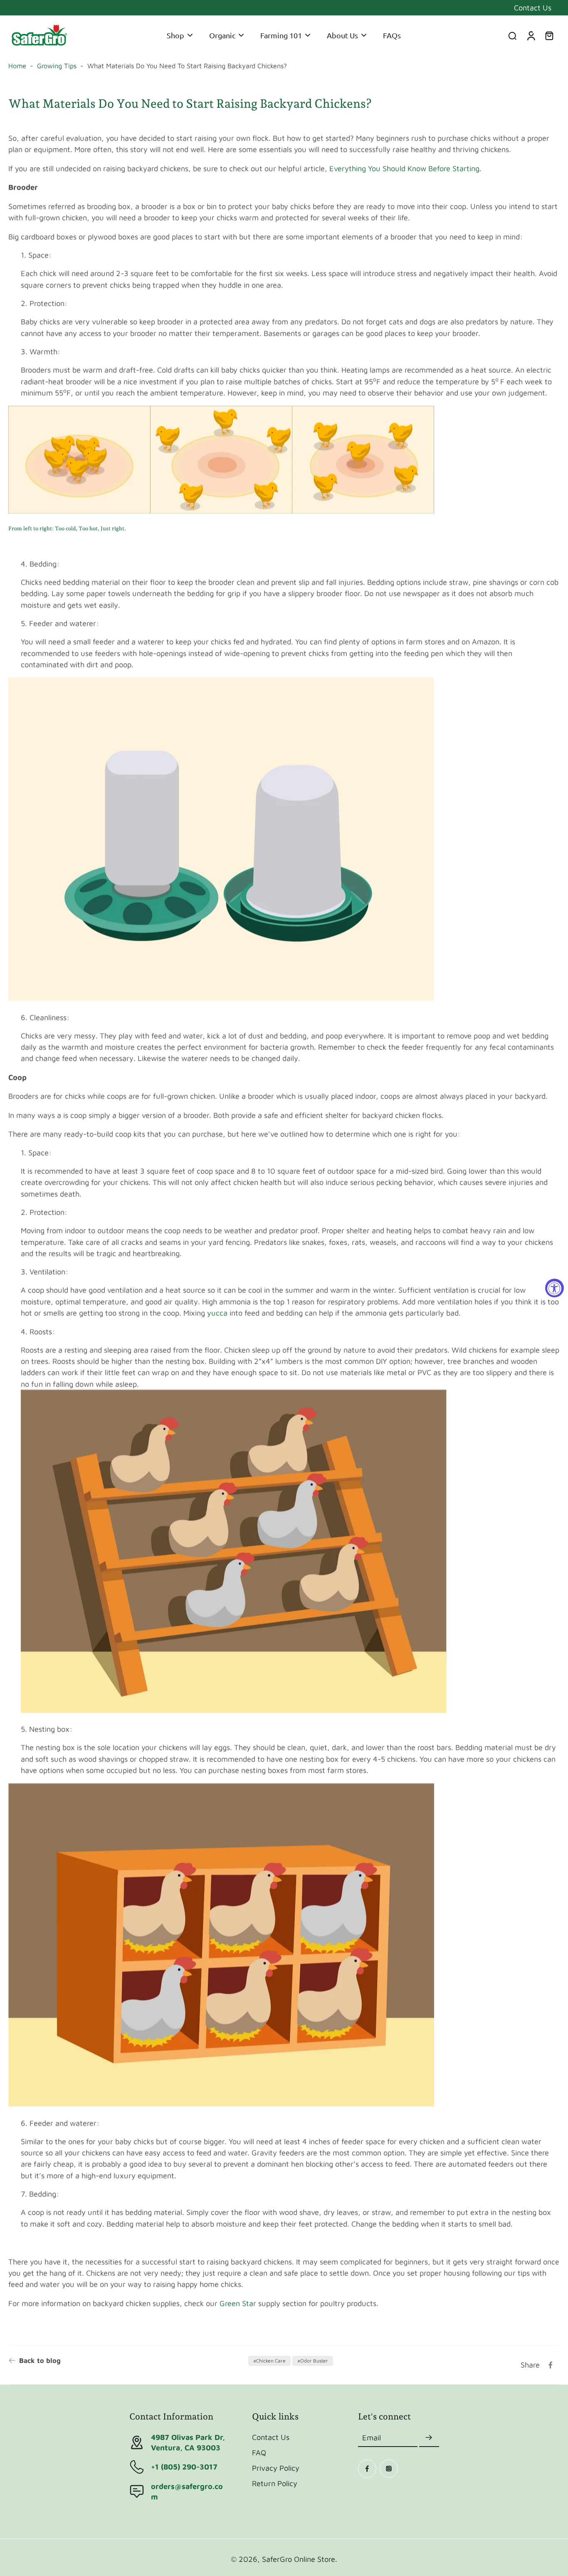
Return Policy (275, 2483)
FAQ (259, 2452)
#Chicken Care (269, 2361)
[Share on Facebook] (551, 2365)
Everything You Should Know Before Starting (404, 168)
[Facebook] (367, 2469)
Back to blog (40, 2360)
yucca (217, 1313)
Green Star (238, 2303)
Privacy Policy (276, 2468)
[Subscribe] (429, 2438)
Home (17, 66)
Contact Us (533, 7)
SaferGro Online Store (299, 2559)
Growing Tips (57, 66)
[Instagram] (389, 2469)
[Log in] (531, 35)
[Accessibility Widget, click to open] (554, 1288)
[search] (512, 35)
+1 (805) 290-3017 (184, 2467)
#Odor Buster (313, 2361)
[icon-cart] (549, 35)
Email (372, 2437)
